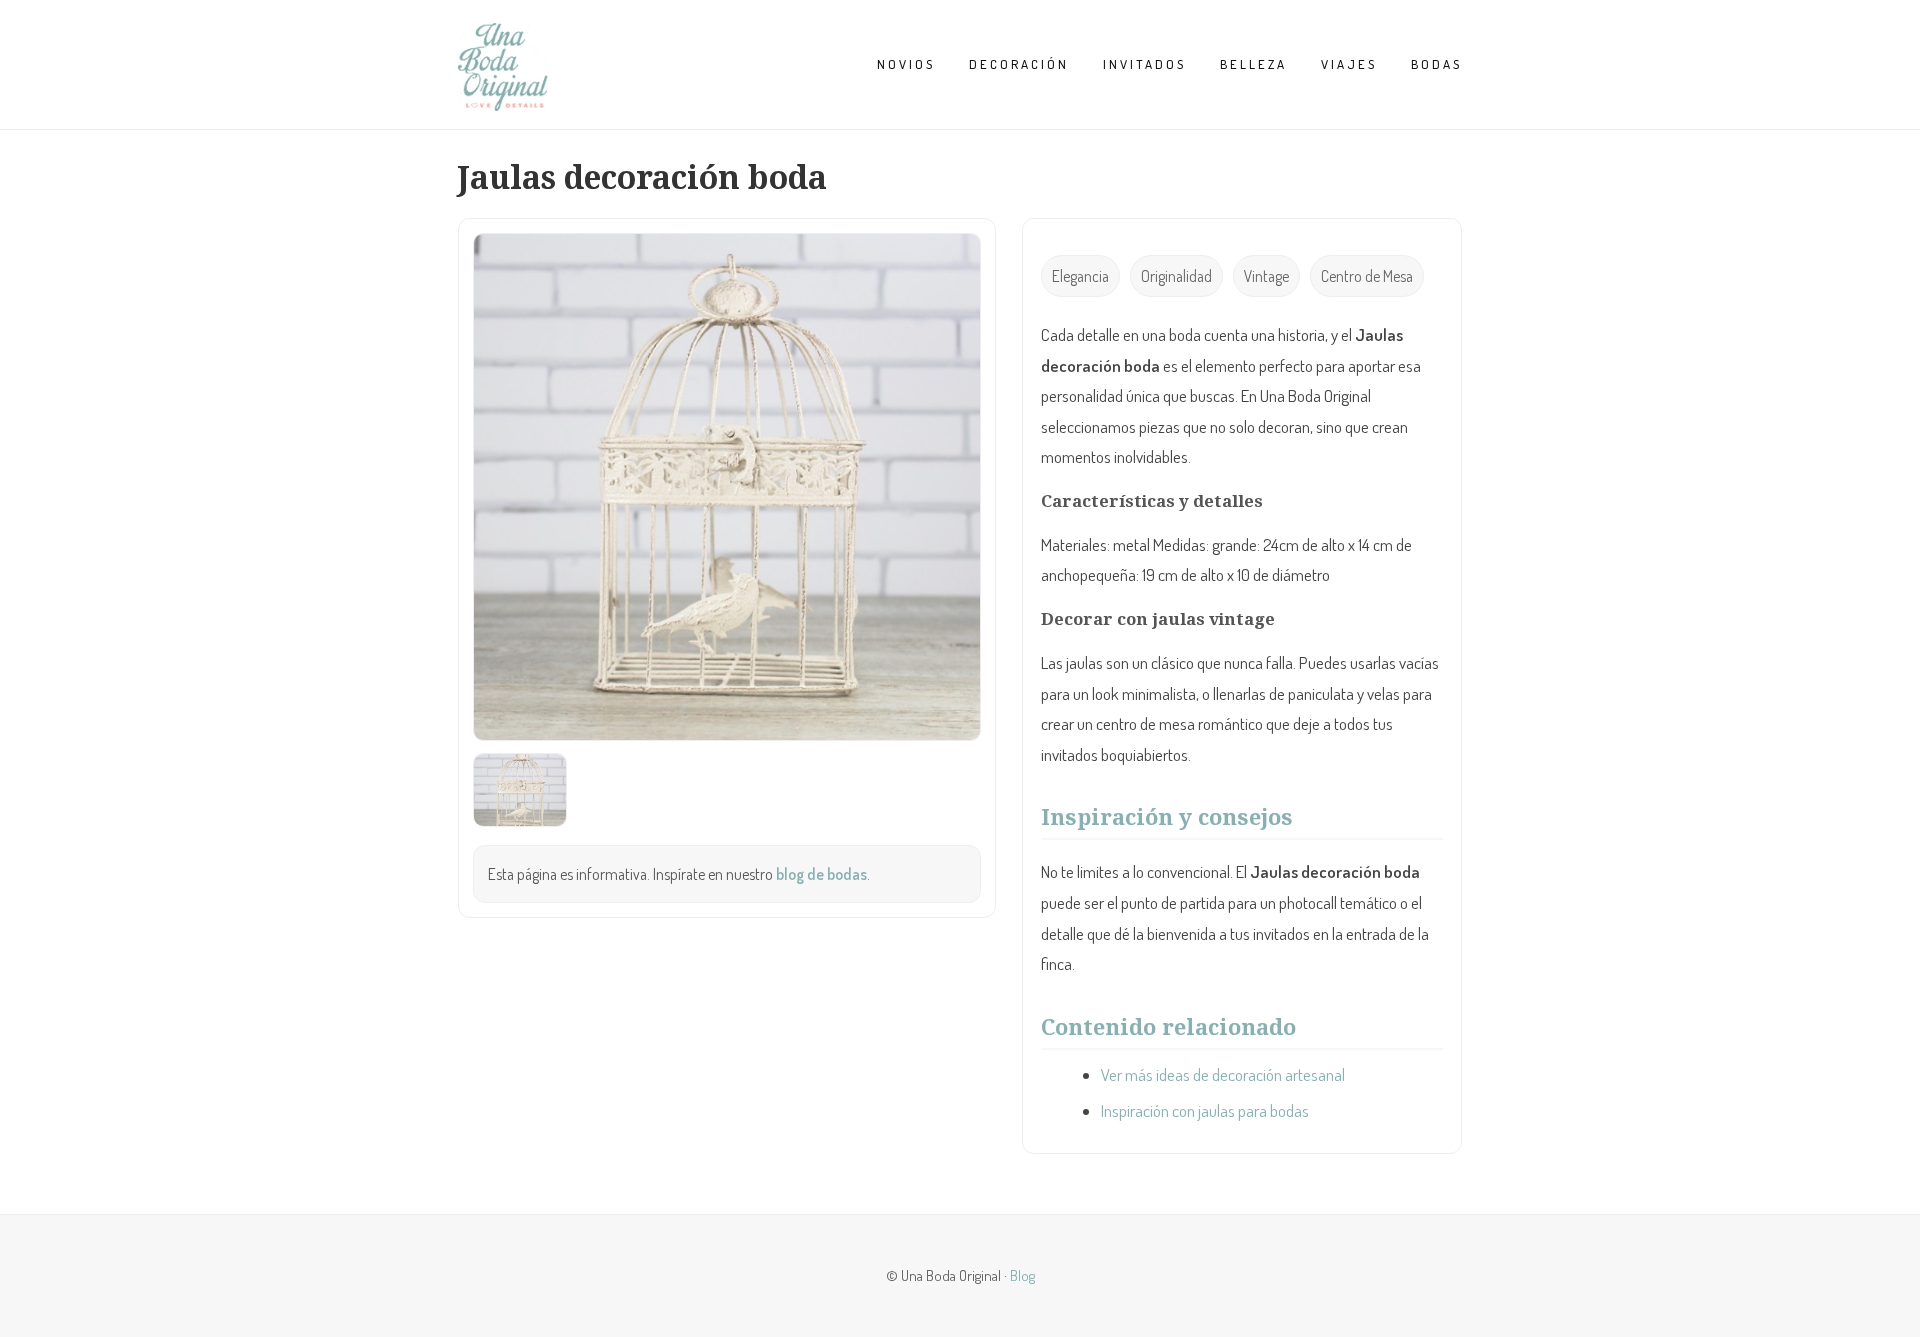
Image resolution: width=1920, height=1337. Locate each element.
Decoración (1019, 64)
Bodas (1436, 64)
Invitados (1144, 64)
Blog (1022, 1275)
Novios (906, 64)
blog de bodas (821, 874)
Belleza (1253, 64)
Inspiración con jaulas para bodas (1205, 1110)
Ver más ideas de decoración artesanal (1223, 1074)
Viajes (1349, 64)
